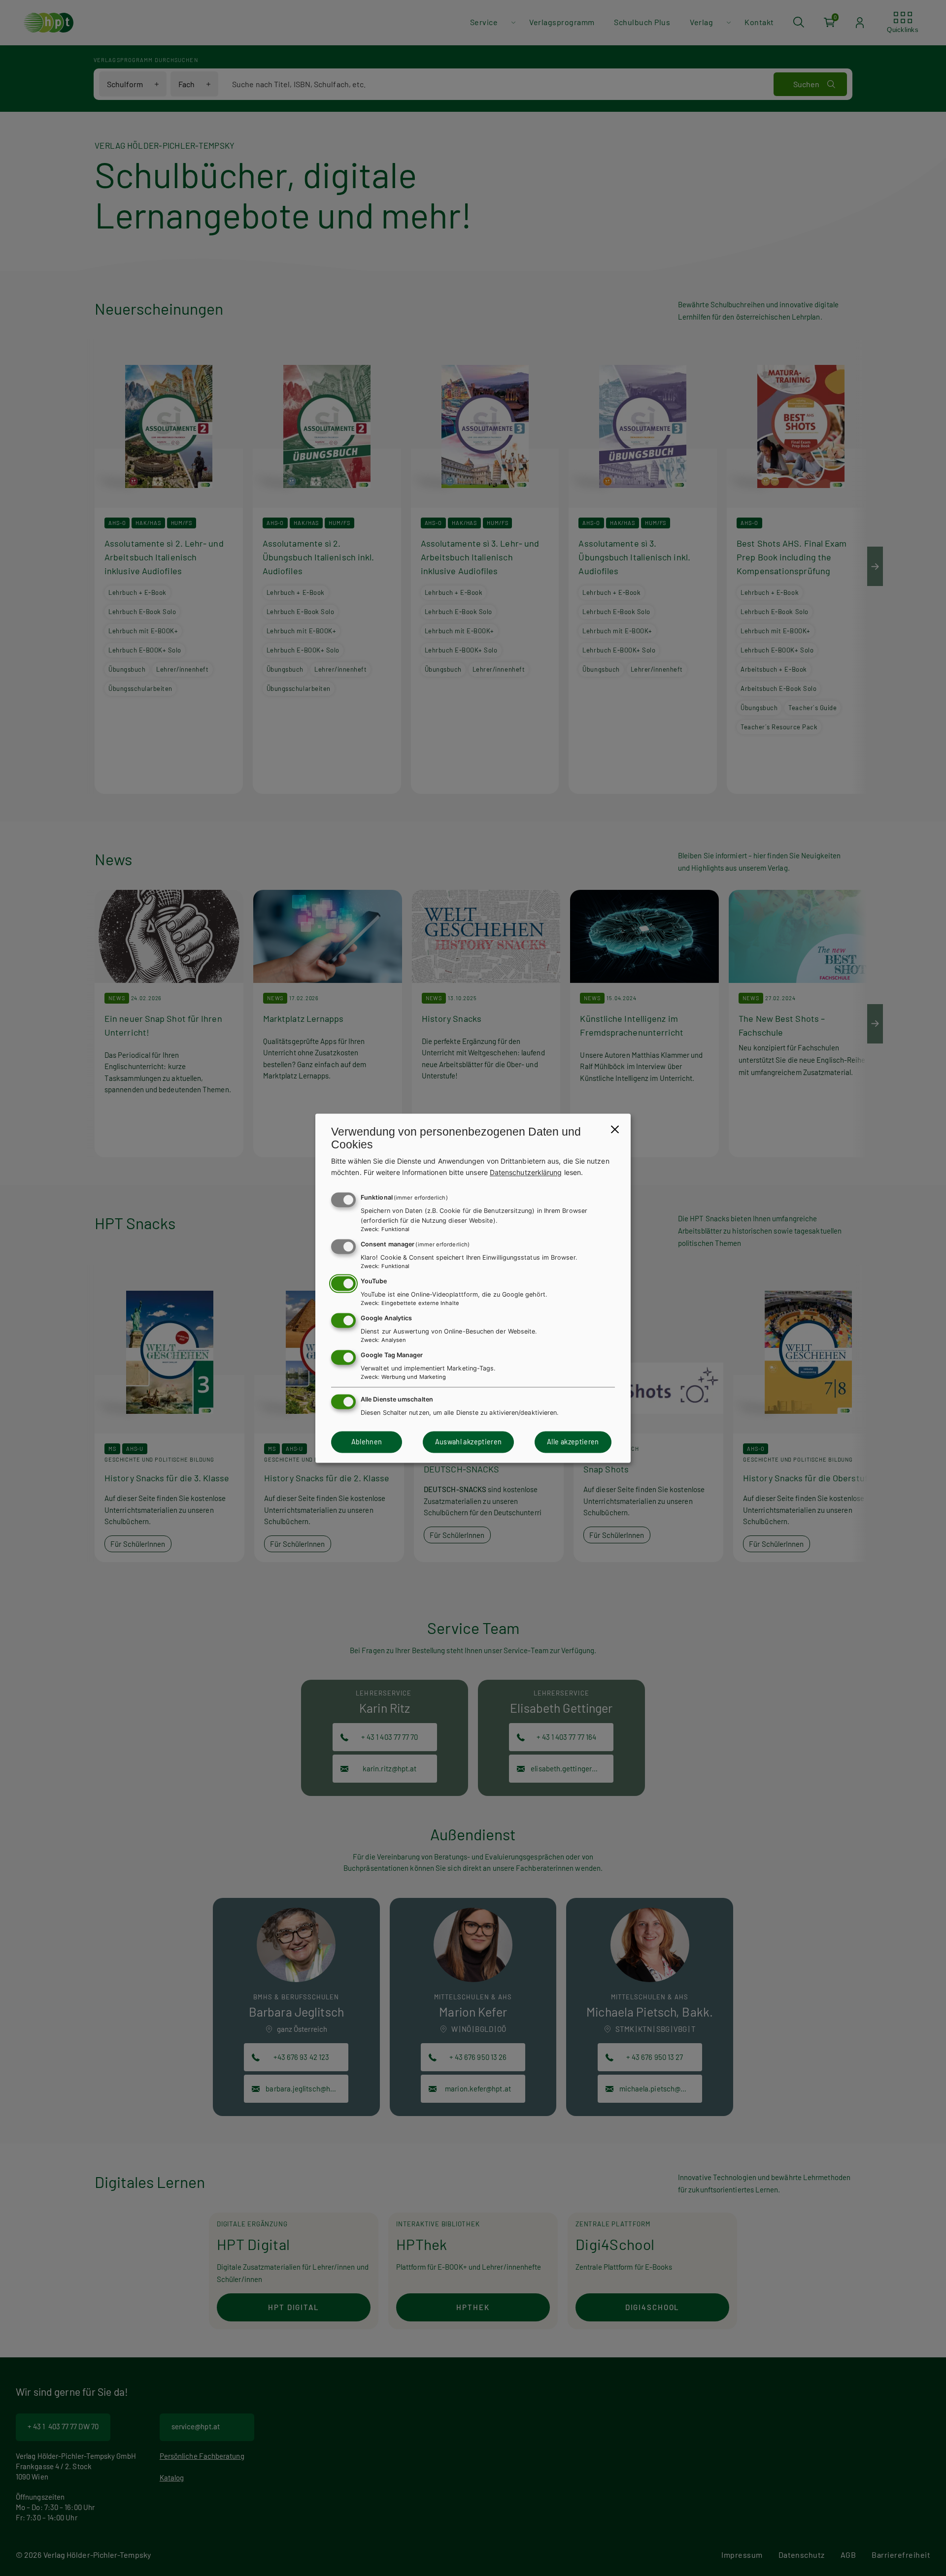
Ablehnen (367, 1442)
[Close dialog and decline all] (615, 1129)
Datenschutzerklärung (526, 1172)
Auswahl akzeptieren (469, 1442)
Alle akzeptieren (573, 1442)
